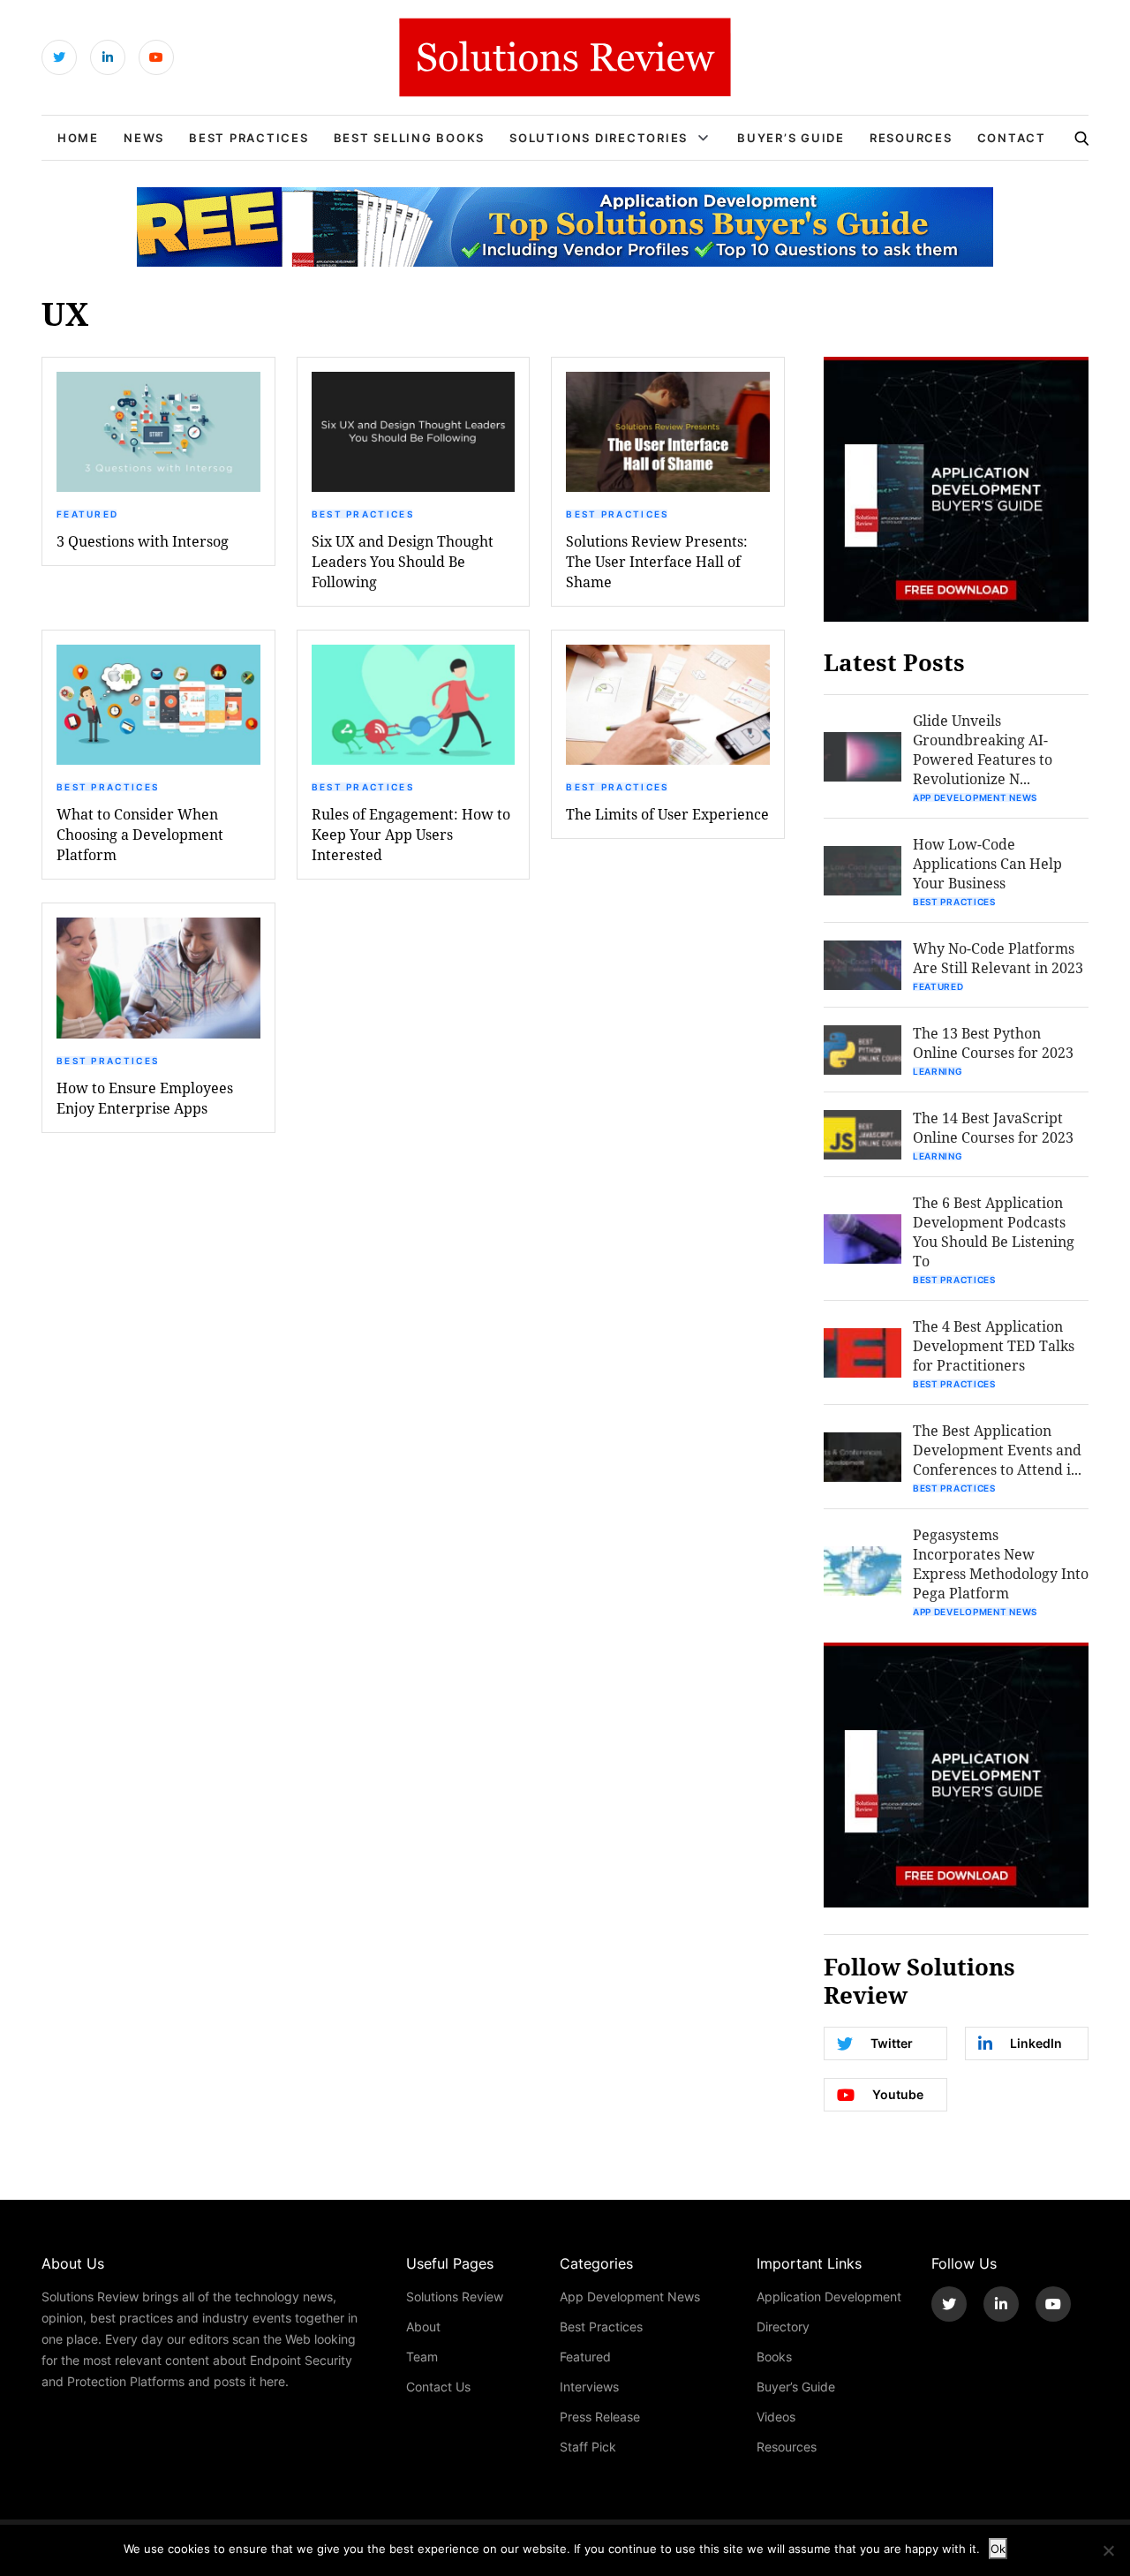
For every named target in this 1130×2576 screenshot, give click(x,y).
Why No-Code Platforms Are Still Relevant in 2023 (998, 958)
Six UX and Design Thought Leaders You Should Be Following (403, 561)
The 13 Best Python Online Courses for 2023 (993, 1042)
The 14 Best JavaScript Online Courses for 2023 (993, 1127)
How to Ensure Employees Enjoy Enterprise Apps (145, 1098)
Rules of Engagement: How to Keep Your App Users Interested (411, 834)
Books (774, 2357)
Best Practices (249, 138)
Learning (938, 1071)
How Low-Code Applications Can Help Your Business (987, 863)
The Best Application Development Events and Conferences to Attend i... (997, 1450)
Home (78, 138)
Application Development (829, 2296)
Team (422, 2357)
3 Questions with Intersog (143, 541)
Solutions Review (455, 2296)
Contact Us (438, 2387)
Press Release (600, 2417)
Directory (783, 2327)
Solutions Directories (599, 138)
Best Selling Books (410, 138)
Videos (776, 2417)
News (144, 138)
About (423, 2327)
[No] (1108, 2550)
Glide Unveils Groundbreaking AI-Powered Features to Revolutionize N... (983, 749)
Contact (1012, 138)
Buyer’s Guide (791, 138)
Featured (87, 514)
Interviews (589, 2387)
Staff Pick (588, 2447)
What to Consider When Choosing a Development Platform (140, 834)
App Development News (975, 797)
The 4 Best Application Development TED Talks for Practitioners (994, 1345)
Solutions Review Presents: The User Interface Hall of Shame (657, 561)
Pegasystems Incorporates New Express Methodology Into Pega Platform (1001, 1564)
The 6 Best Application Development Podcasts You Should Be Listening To (994, 1231)
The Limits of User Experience (667, 814)
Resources (911, 138)
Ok (998, 2549)
